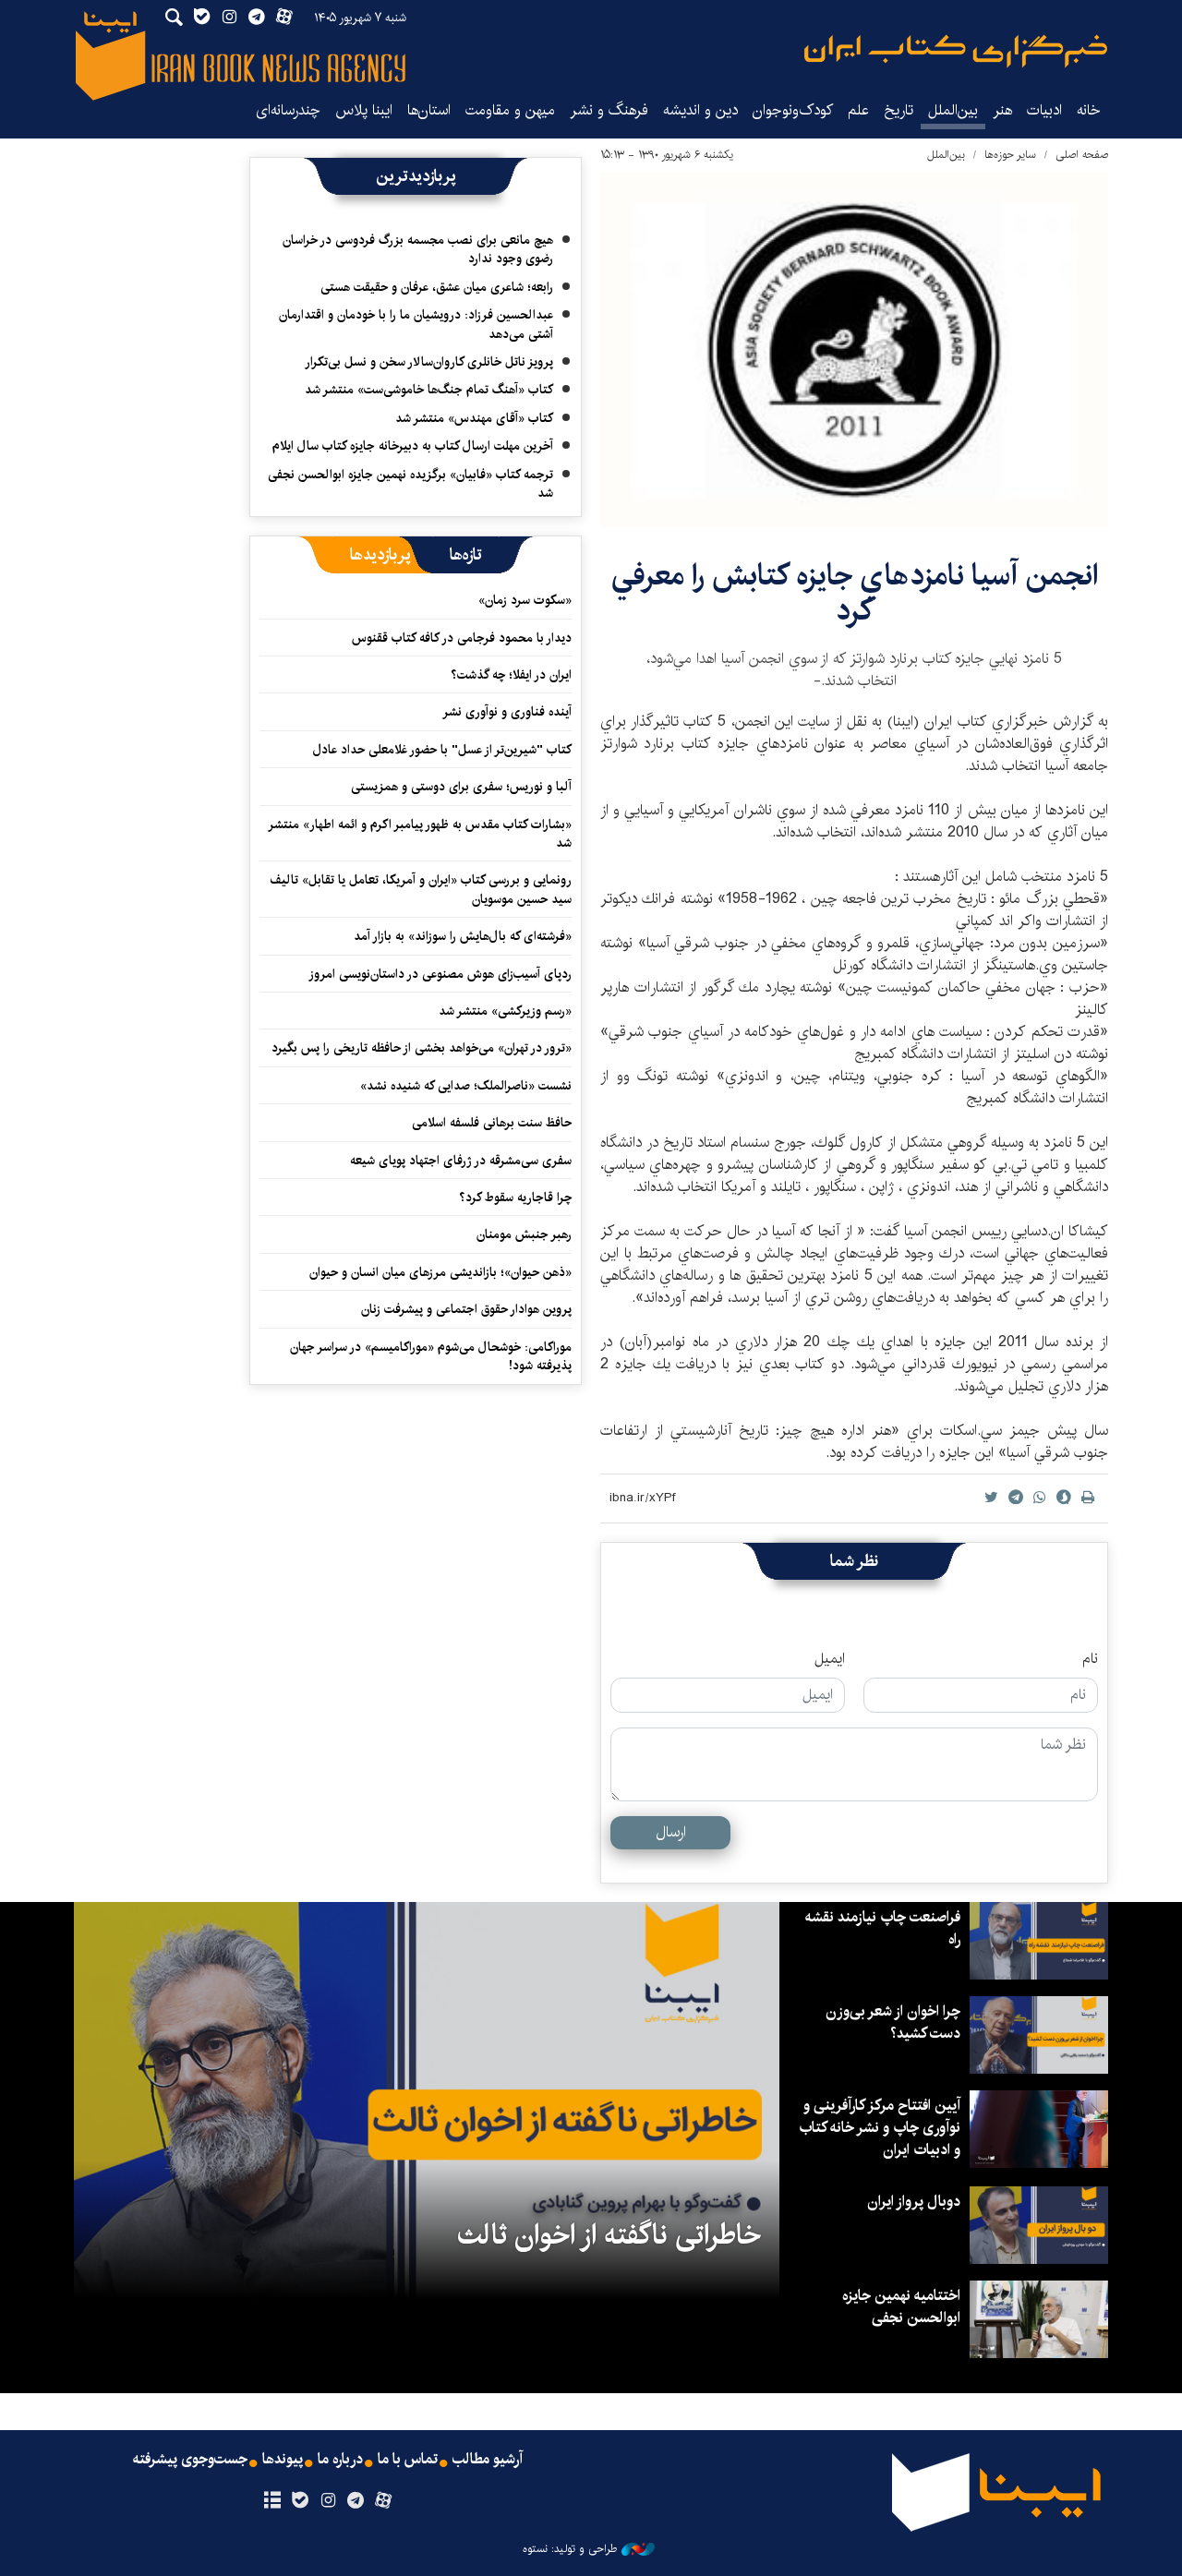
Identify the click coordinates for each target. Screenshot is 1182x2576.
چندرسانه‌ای (288, 110)
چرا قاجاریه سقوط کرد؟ (515, 1198)
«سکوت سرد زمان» (525, 600)
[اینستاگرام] (327, 2501)
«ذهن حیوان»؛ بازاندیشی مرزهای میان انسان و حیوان (440, 1272)
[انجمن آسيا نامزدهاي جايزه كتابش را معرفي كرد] (854, 349)
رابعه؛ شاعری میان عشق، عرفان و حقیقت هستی (437, 287)
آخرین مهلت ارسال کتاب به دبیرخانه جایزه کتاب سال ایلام (413, 446)
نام (1090, 1659)
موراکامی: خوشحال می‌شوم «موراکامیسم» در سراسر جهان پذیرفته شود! (431, 1356)
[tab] (466, 555)
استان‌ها (429, 110)
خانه (1089, 110)
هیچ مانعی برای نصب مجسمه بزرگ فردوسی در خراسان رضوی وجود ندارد (418, 249)
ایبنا (956, 51)
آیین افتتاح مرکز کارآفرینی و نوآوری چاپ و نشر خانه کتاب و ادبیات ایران (880, 2128)
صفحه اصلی (1082, 155)
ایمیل (830, 1659)
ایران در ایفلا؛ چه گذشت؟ (511, 675)
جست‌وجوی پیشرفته (190, 2460)
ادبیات (1044, 110)
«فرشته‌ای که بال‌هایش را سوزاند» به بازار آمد (463, 936)
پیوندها (283, 2460)
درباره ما (340, 2460)
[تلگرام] (356, 2501)
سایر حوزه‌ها (1010, 155)
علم (858, 110)
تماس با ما (408, 2460)
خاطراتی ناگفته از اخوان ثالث (609, 2235)
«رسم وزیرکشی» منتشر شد (505, 1011)
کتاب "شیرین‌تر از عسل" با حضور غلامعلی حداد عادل (442, 750)
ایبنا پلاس (364, 110)
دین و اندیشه (700, 110)
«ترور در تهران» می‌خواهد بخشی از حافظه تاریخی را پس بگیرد (422, 1048)
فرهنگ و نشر (609, 110)
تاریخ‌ (899, 110)
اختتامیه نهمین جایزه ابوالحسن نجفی (901, 2307)
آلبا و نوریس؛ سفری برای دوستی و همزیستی (461, 787)
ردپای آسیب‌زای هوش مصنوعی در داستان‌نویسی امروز (440, 974)
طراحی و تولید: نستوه (570, 2549)
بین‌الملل (953, 110)
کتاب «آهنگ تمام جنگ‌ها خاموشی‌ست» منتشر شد (429, 390)
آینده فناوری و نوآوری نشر (507, 712)
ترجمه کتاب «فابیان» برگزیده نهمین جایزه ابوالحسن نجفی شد (410, 484)
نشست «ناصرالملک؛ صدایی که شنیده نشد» (466, 1086)
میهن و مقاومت (510, 110)
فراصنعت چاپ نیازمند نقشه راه (883, 1928)
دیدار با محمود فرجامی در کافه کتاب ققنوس (462, 638)
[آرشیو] (272, 2501)
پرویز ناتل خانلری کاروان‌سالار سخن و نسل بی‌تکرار (429, 362)
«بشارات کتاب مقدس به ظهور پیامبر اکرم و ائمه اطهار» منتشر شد (421, 834)
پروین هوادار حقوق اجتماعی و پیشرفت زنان (466, 1309)
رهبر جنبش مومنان (524, 1234)
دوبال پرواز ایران (914, 2202)
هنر (1002, 110)
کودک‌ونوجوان (793, 110)
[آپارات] (384, 2501)
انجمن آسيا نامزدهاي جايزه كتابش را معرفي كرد (855, 593)
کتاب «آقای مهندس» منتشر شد (474, 418)
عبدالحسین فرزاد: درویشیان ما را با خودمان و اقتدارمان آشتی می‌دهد (416, 324)
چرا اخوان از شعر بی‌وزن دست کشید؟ (893, 2022)
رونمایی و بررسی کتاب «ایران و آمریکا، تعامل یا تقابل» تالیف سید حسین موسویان (421, 889)
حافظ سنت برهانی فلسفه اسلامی (492, 1123)
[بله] (300, 2501)
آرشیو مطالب (488, 2460)
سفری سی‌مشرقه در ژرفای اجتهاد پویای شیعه (461, 1161)
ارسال (671, 1832)
